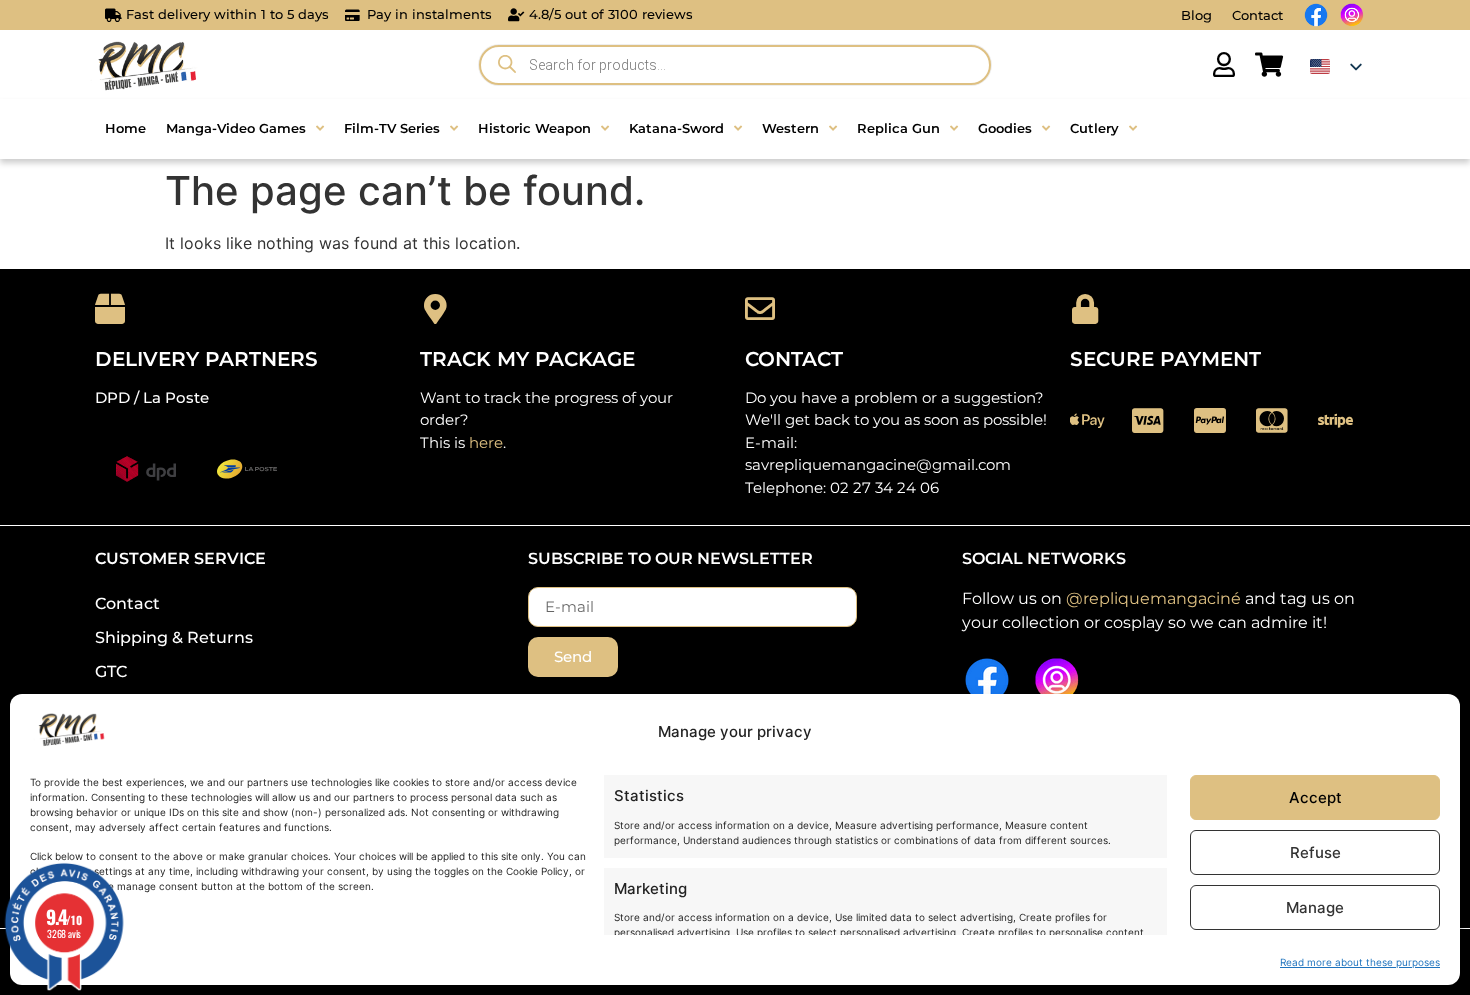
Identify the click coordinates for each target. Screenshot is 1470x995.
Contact (1257, 15)
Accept (1315, 797)
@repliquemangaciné (1153, 598)
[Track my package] (435, 309)
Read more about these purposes (1360, 962)
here (486, 442)
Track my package (527, 359)
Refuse (1315, 852)
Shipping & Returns (174, 637)
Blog (1196, 15)
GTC (111, 671)
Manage (1315, 907)
